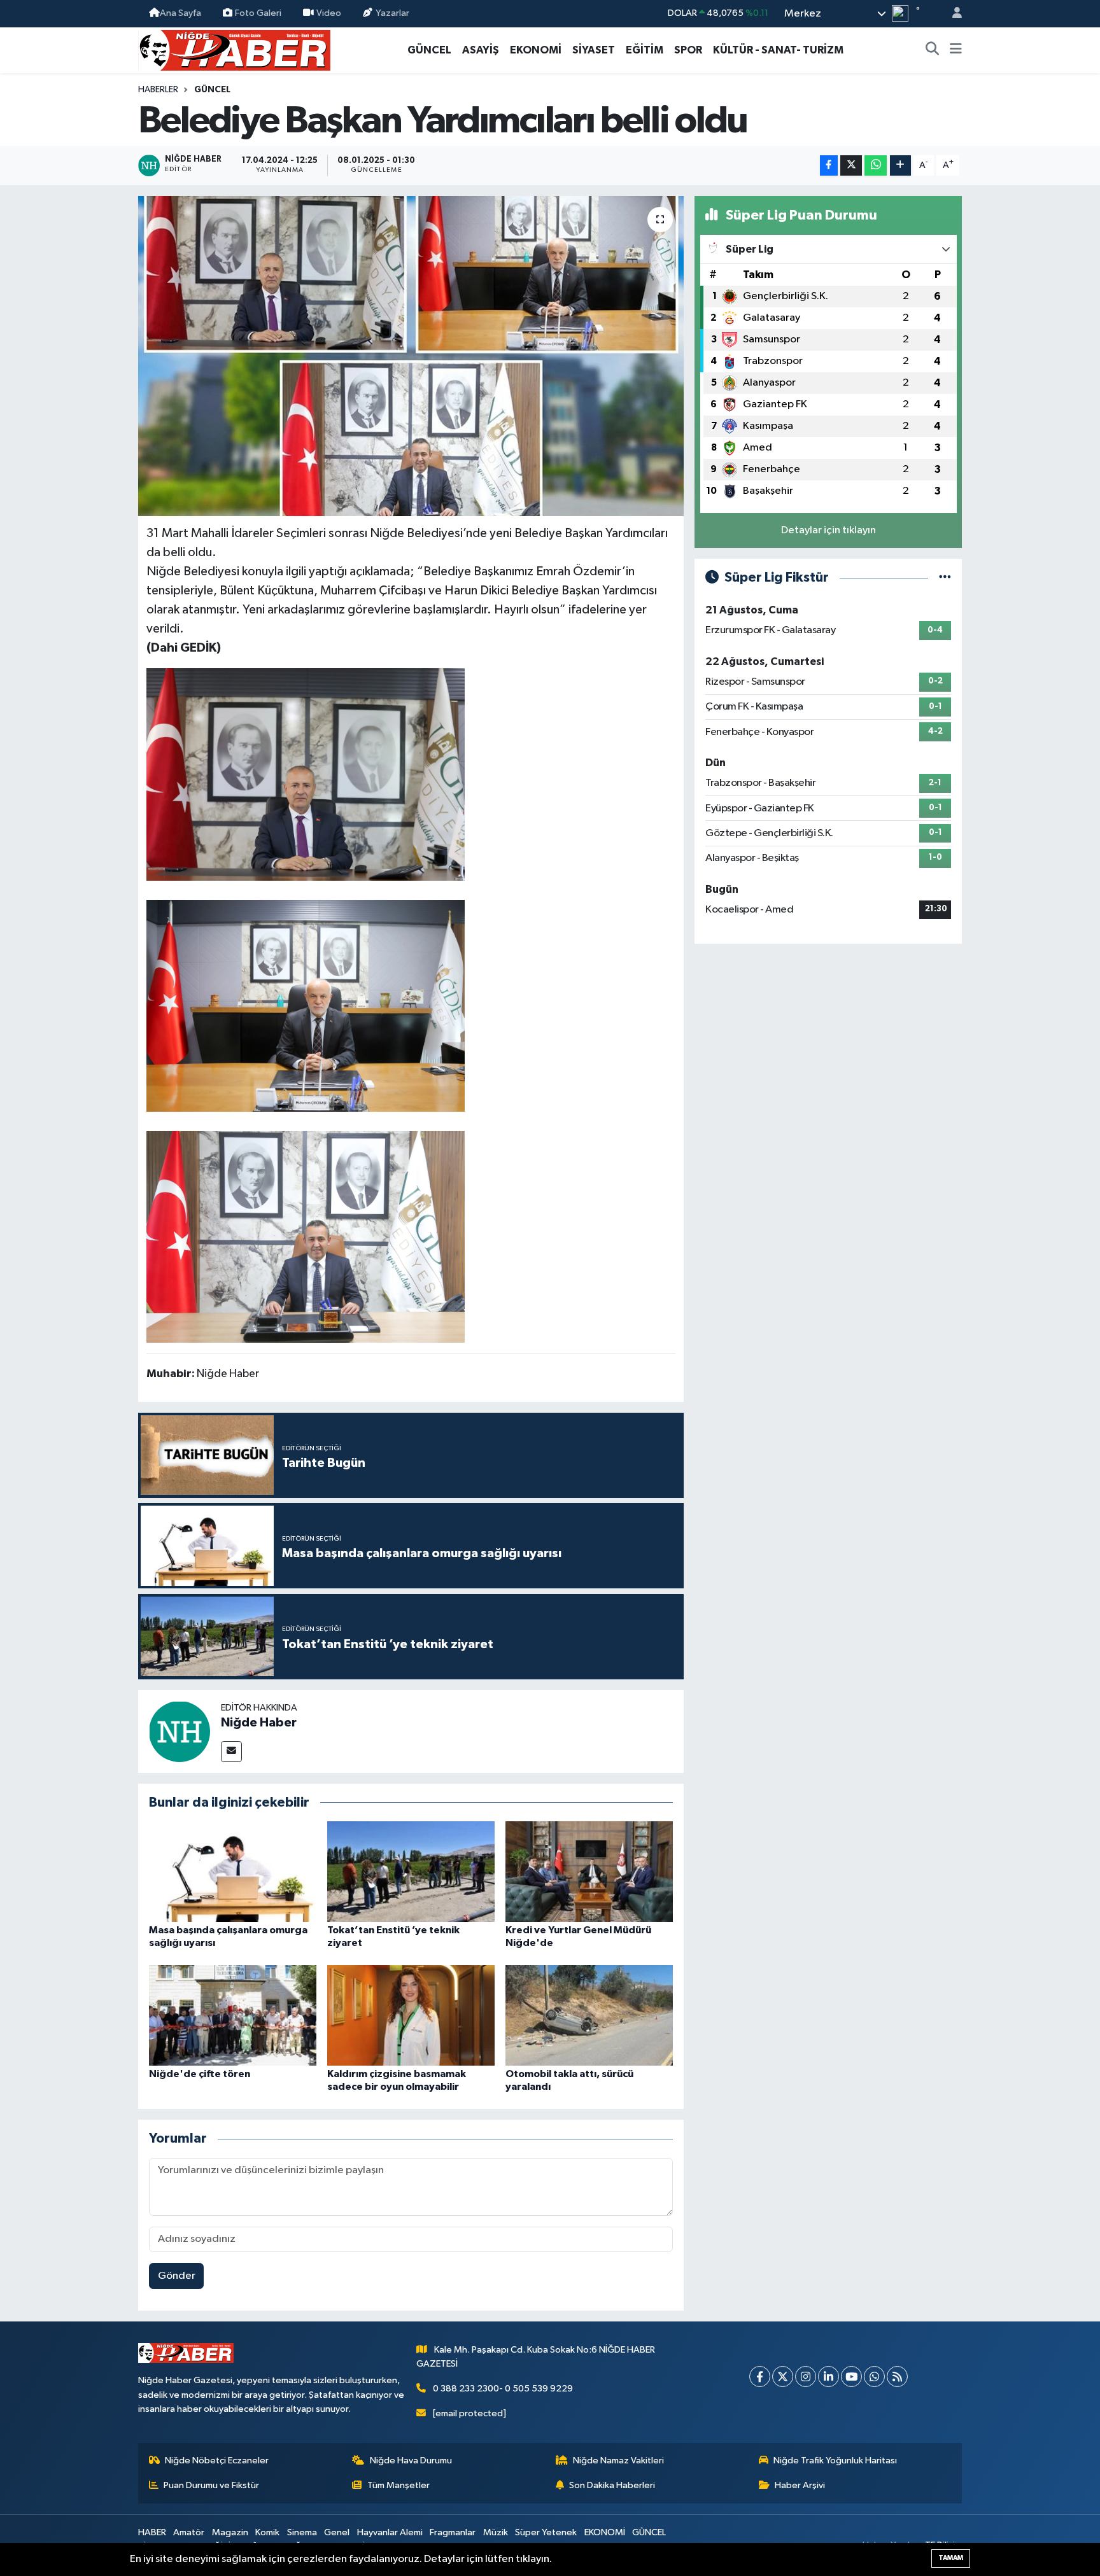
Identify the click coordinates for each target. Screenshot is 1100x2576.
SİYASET (594, 50)
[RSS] (897, 2376)
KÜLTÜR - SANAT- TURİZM (778, 50)
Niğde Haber (259, 1723)
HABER (152, 2532)
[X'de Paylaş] (851, 166)
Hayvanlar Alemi (390, 2532)
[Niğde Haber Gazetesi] (234, 49)
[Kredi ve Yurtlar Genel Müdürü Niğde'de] (589, 1871)
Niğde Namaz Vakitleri (618, 2460)
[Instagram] (806, 2376)
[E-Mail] (231, 1752)
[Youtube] (851, 2376)
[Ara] (933, 50)
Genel (337, 2532)
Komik (267, 2532)
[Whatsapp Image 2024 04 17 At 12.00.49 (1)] (306, 1005)
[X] (783, 2376)
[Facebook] (760, 2376)
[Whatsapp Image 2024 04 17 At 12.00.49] (306, 1236)
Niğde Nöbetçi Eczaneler (217, 2460)
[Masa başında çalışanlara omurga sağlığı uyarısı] (233, 1871)
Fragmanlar (453, 2532)
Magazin (230, 2532)
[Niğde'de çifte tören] (233, 2015)
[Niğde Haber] (180, 1731)
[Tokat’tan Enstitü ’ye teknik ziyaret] (411, 1871)
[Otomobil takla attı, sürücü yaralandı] (589, 2015)
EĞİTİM (645, 50)
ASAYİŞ (481, 50)
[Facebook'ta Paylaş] (829, 166)
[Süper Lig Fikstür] (945, 577)
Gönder (177, 2276)
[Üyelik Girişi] (952, 14)
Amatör (189, 2532)
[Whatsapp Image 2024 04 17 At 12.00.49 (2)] (306, 774)
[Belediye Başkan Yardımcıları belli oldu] (411, 356)
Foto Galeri (258, 13)
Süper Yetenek (546, 2532)
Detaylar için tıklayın (829, 530)
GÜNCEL (429, 50)
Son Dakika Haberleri (612, 2485)
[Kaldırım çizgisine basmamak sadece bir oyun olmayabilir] (411, 2015)
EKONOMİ (536, 50)
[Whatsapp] (874, 2376)
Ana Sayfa (180, 13)
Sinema (302, 2532)
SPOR (688, 50)
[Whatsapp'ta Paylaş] (876, 166)
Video (329, 13)
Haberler (158, 90)
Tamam (951, 2558)
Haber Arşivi (800, 2485)
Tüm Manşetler (398, 2485)
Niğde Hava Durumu (411, 2460)
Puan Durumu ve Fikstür (211, 2485)
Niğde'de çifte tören (200, 2074)
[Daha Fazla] (900, 166)
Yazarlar (392, 13)
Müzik (496, 2532)
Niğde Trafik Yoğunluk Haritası (835, 2460)
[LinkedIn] (829, 2376)
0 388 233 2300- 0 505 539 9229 (503, 2389)
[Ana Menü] (956, 50)
